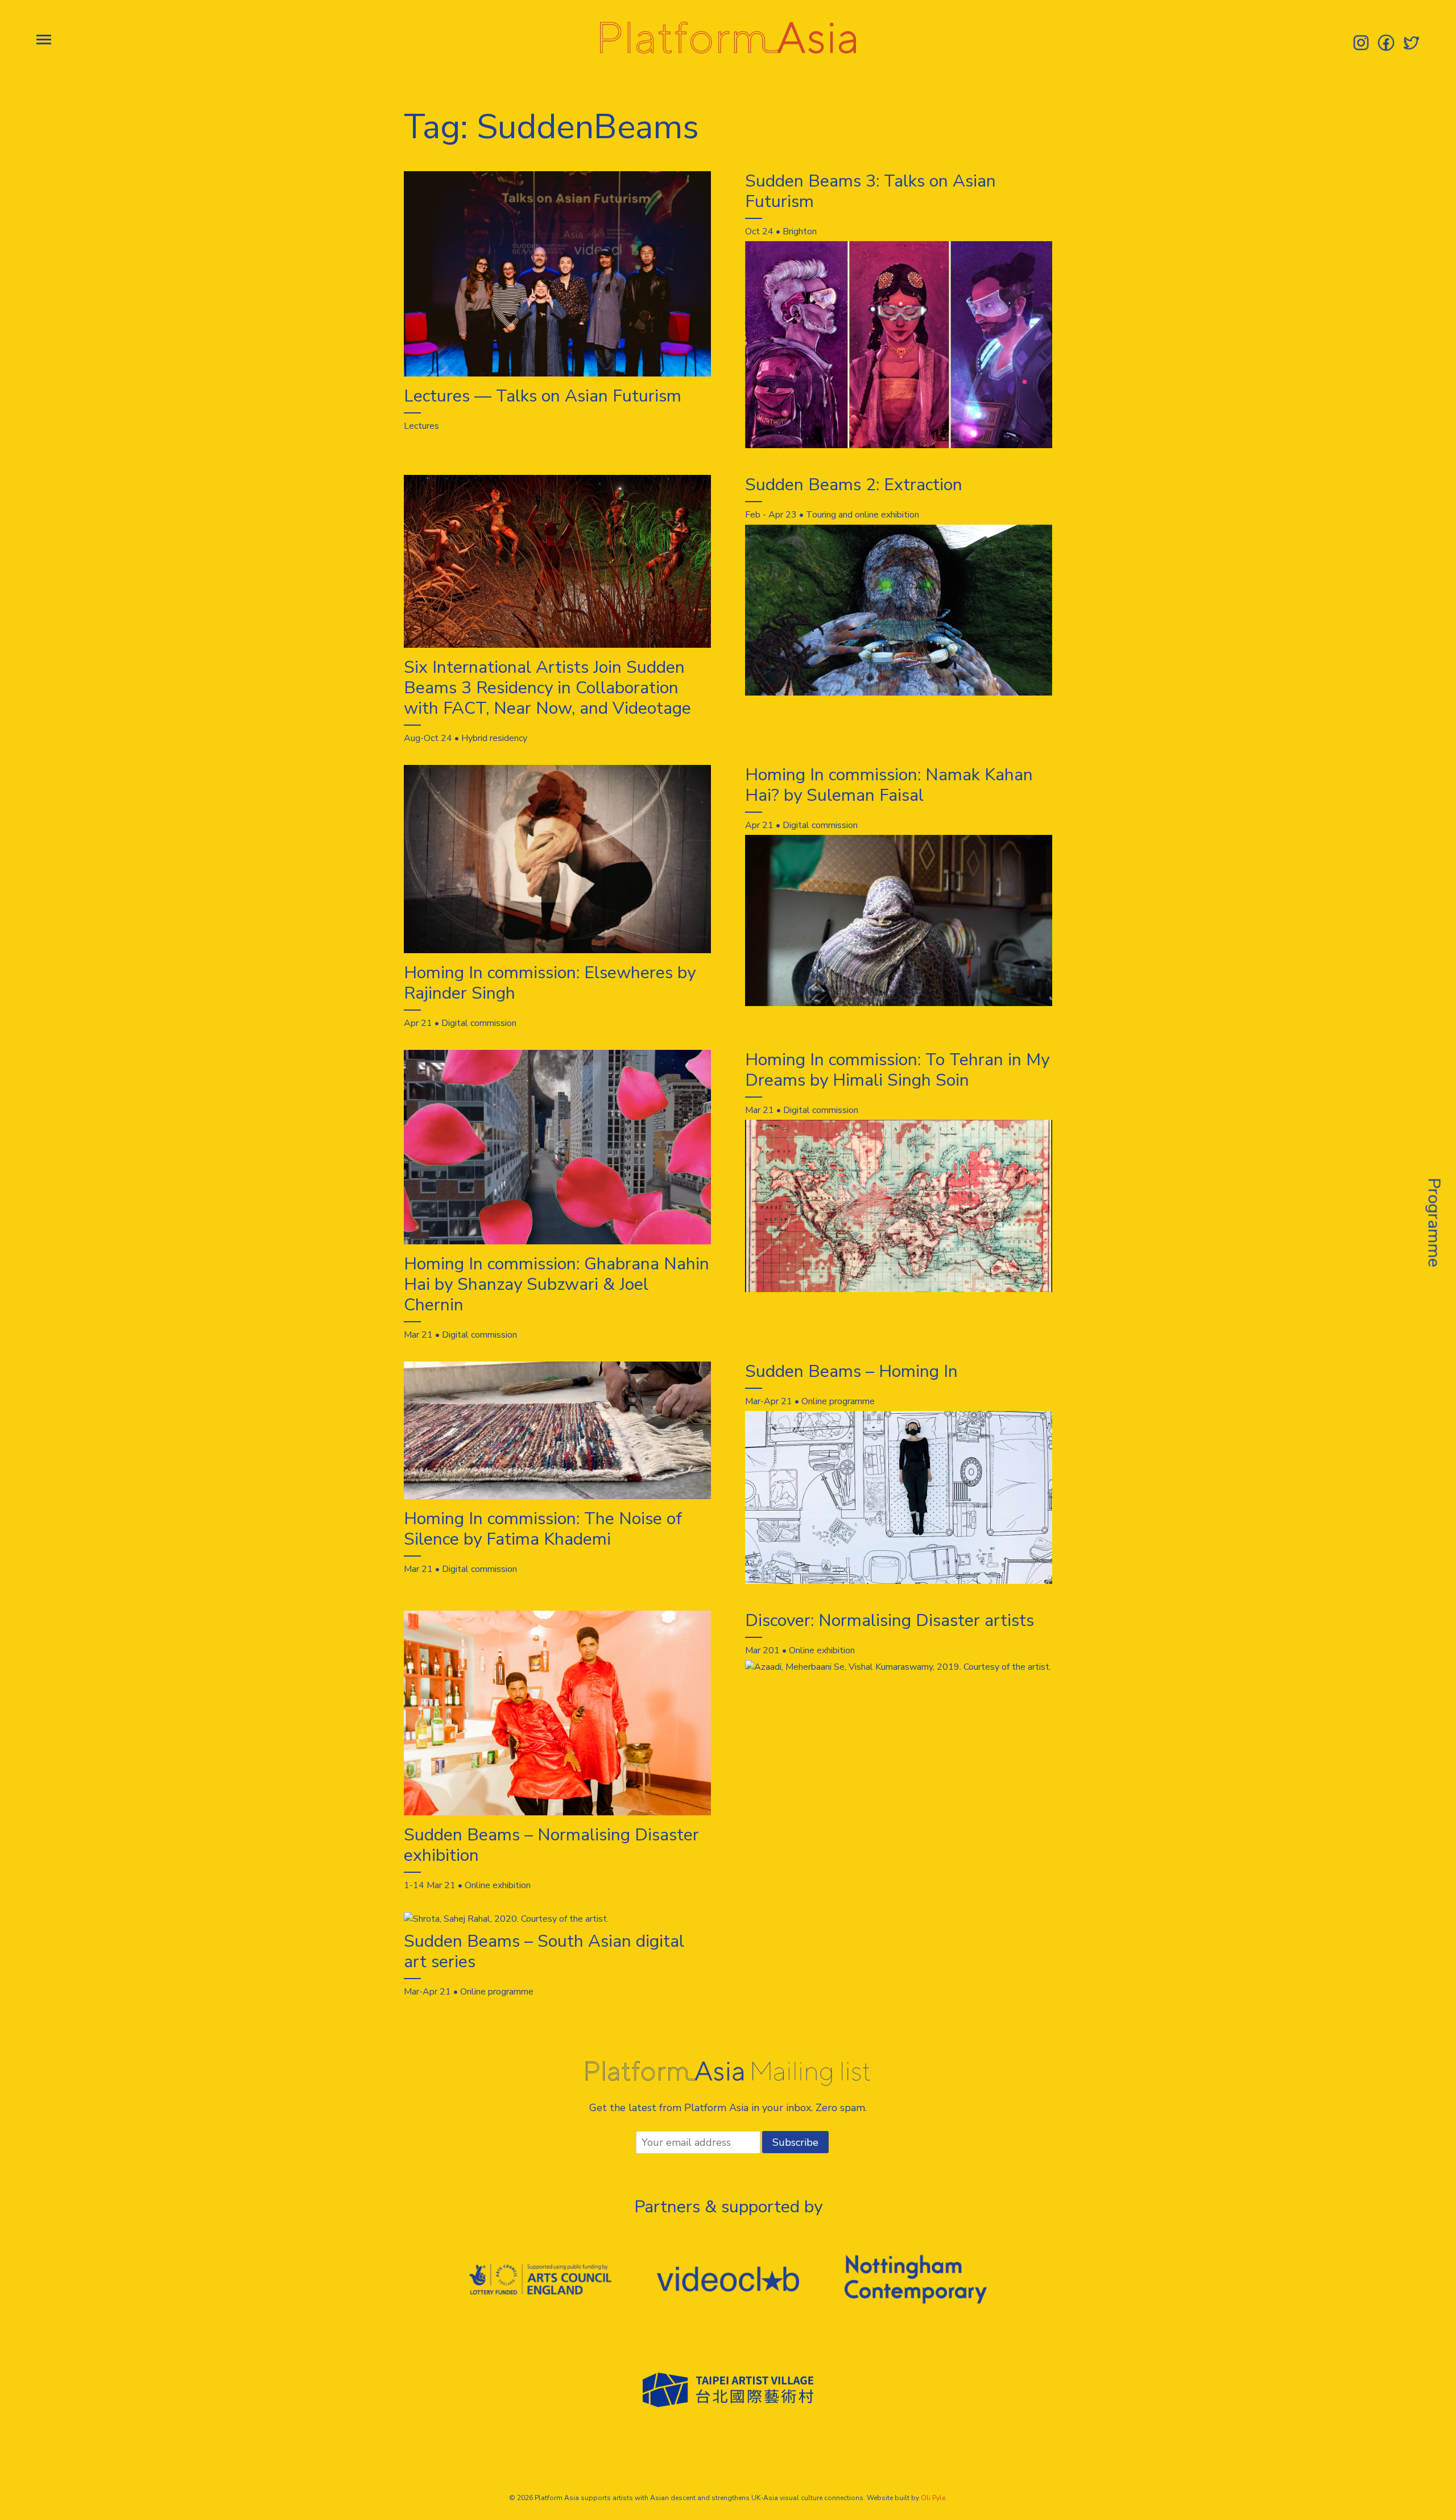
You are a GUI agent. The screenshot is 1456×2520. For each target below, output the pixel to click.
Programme (1434, 1222)
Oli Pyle (933, 2498)
